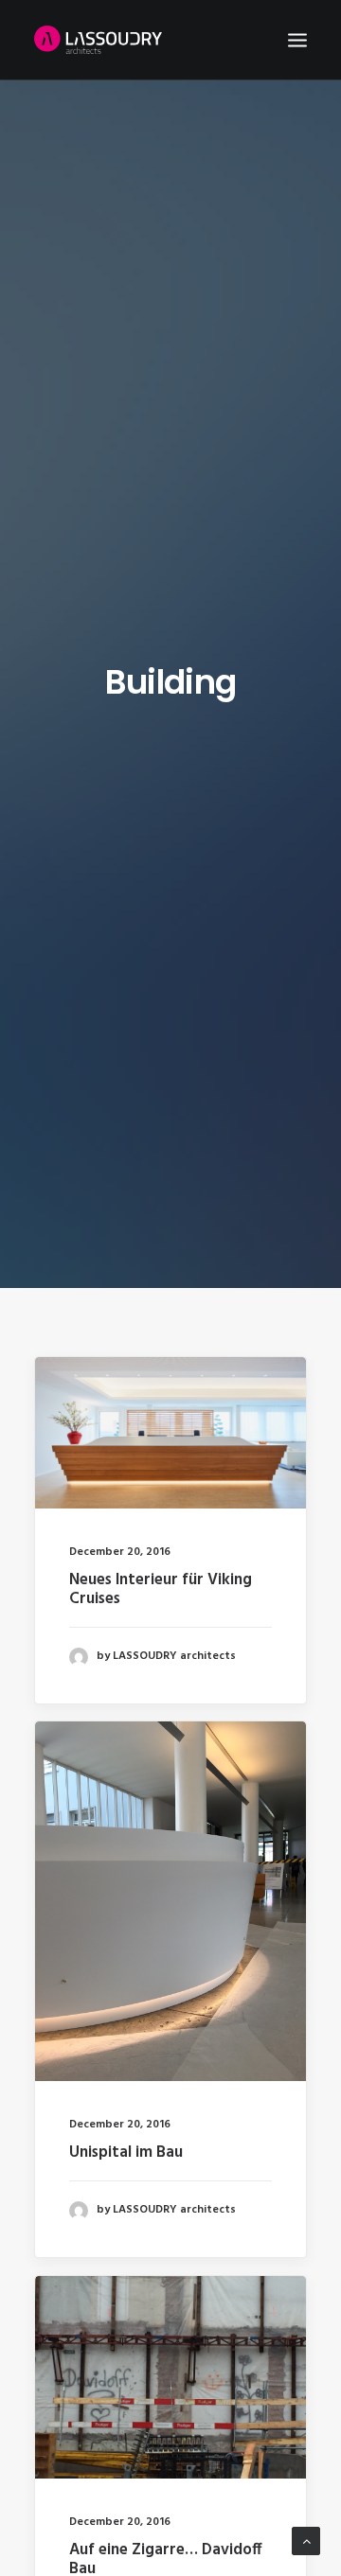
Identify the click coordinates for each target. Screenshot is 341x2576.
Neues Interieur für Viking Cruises (161, 1589)
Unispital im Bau (126, 2153)
